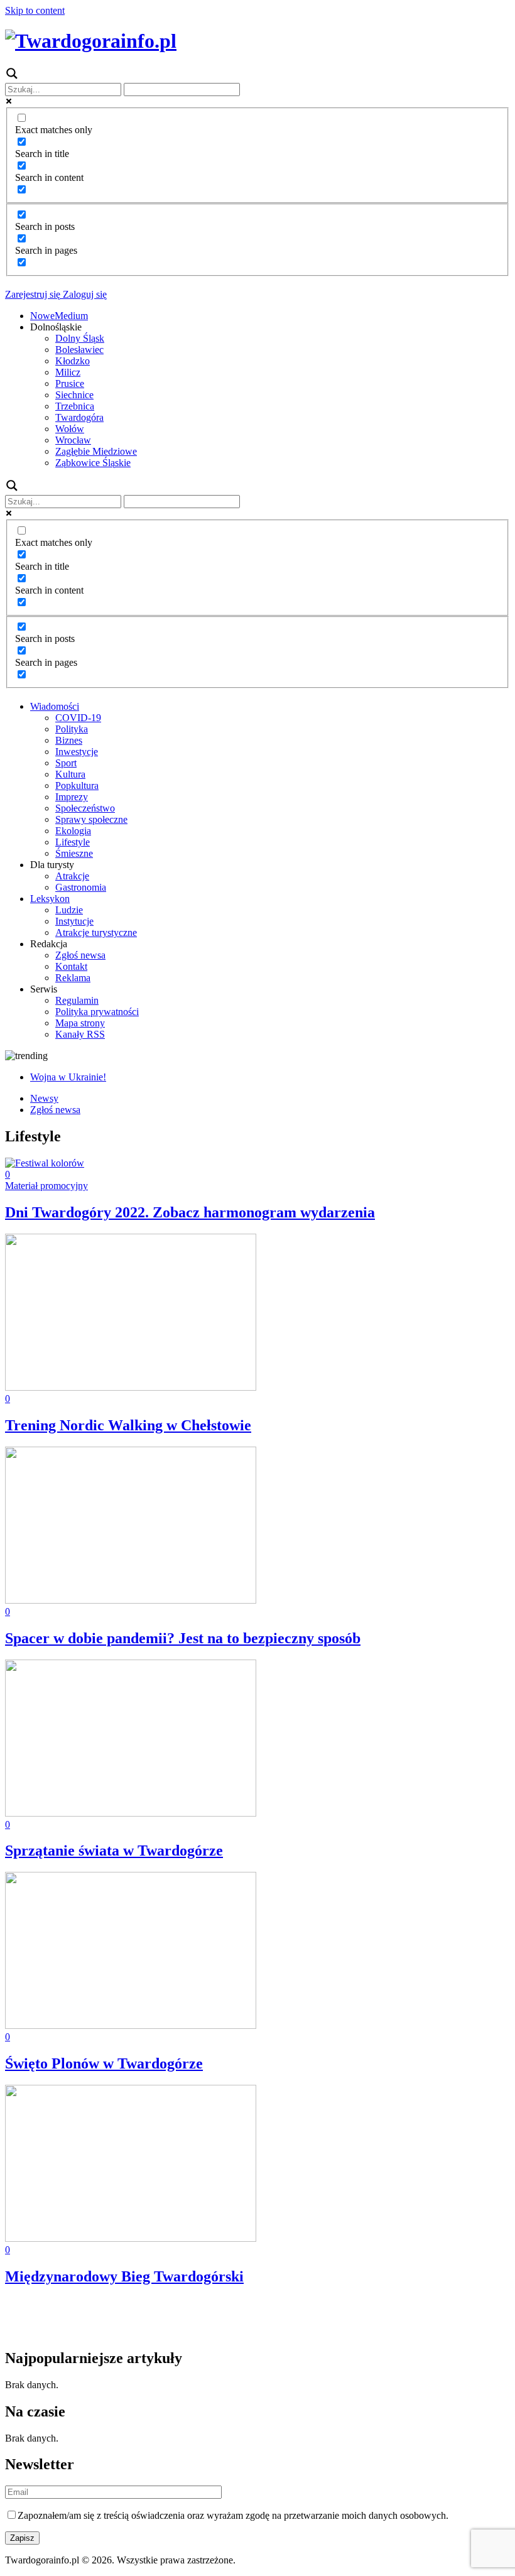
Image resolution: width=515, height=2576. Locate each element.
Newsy (44, 1098)
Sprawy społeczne (91, 819)
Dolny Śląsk (80, 338)
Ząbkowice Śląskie (93, 463)
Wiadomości (55, 706)
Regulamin (77, 1000)
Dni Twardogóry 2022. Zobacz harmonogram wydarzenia (190, 1212)
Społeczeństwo (85, 808)
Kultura (70, 774)
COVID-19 (78, 718)
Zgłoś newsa (80, 955)
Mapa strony (80, 1023)
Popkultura (77, 785)
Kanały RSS (80, 1034)
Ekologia (73, 831)
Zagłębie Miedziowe (96, 451)
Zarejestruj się (33, 294)
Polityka (72, 729)
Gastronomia (81, 887)
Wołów (70, 429)
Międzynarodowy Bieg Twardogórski (124, 2276)
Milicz (68, 372)
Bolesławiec (79, 350)
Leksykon (50, 899)
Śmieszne (74, 853)
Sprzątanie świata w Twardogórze (114, 1850)
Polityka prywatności (97, 1012)
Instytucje (74, 921)
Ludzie (69, 910)
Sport (66, 763)
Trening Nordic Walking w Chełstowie (128, 1425)
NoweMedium (59, 316)
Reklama (73, 978)
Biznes (69, 740)
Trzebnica (75, 406)
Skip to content (35, 10)
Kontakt (71, 966)
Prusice (70, 383)
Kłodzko (73, 361)
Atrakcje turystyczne (96, 932)
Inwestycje (77, 752)
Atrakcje (72, 876)
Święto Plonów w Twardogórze (104, 2063)
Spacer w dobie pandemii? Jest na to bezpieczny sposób (183, 1638)
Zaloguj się (84, 294)
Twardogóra (79, 417)
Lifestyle (73, 842)
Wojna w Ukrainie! (68, 1077)
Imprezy (72, 797)
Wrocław (73, 440)
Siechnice (74, 395)
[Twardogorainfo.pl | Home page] (91, 41)
